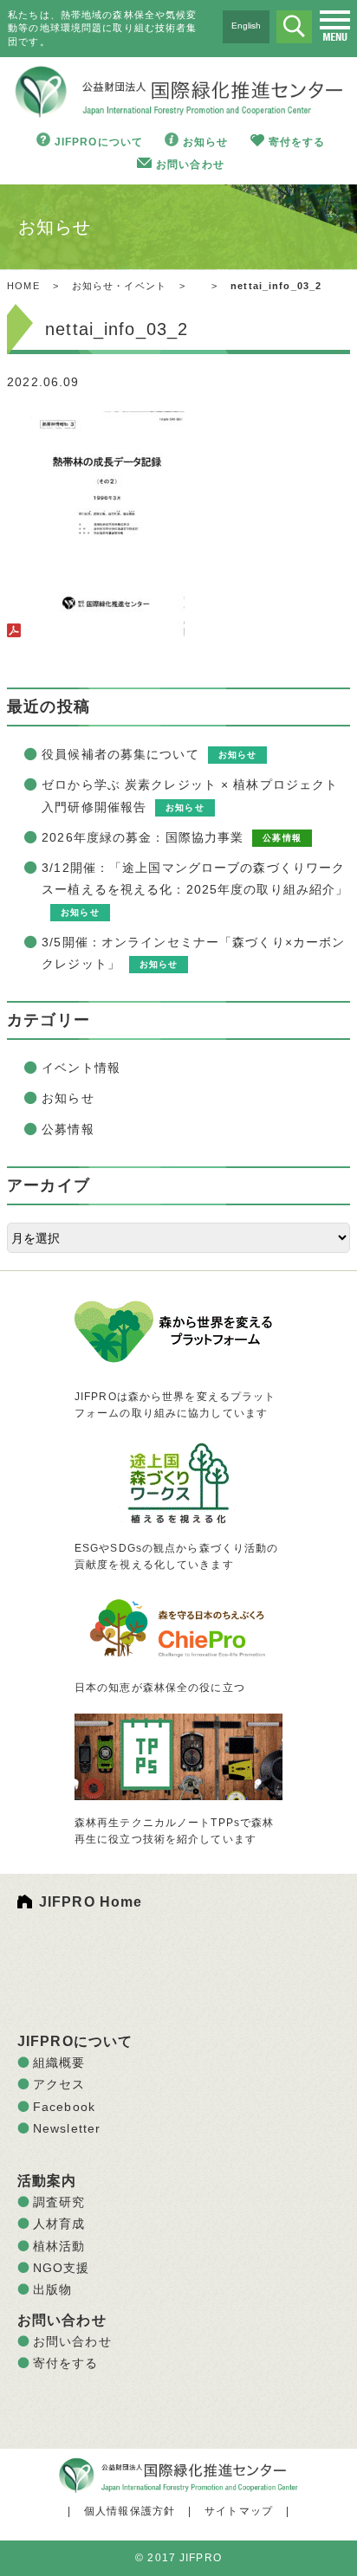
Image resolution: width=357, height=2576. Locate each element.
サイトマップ (239, 2511)
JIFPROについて (99, 142)
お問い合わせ (190, 165)
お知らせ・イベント (119, 286)
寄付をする (297, 142)
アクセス (59, 2084)
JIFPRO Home (91, 1902)
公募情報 (68, 1129)
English (246, 26)
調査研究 (59, 2202)
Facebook (64, 2107)
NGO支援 (62, 2268)
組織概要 (59, 2063)
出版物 (52, 2289)
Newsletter (67, 2128)
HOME (23, 286)
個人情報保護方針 (130, 2511)
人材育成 (59, 2224)
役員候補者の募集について (120, 754)
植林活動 (59, 2246)
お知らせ (205, 142)
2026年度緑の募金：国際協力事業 (143, 837)
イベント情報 (81, 1068)
